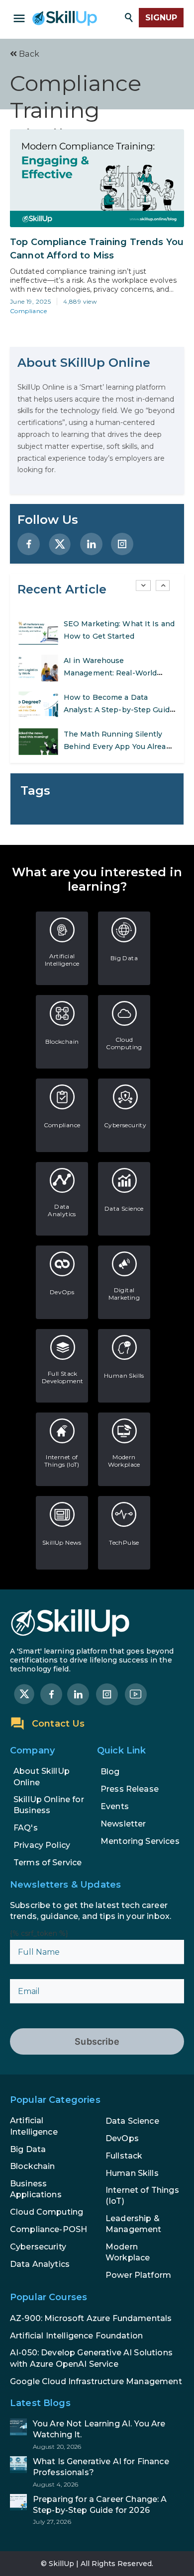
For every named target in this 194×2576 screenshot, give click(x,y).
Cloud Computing (124, 1043)
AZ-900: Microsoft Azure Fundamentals (91, 2318)
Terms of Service (48, 1863)
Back (28, 54)
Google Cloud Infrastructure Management (96, 2381)
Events (115, 1806)
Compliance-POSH (48, 2229)
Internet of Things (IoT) (62, 1461)
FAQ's (26, 1828)
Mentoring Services (140, 1841)
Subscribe (97, 2041)
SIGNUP (161, 18)
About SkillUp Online (42, 1777)
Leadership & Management (134, 2224)
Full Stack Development (62, 1377)
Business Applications (36, 2189)
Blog (110, 1772)
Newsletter (123, 1824)
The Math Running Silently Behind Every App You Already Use (119, 747)
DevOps (62, 1292)
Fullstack (124, 2156)
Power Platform (138, 2275)
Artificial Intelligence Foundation (76, 2336)
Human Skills (124, 1375)
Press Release (130, 1789)
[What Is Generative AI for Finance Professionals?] (97, 2472)
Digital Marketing (124, 1294)
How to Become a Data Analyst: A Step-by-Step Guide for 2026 (119, 710)
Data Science (124, 1208)
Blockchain (62, 1041)
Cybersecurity (125, 1125)
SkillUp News (62, 1542)
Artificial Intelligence (62, 960)
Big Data (124, 958)
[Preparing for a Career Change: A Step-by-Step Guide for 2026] (97, 2510)
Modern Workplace (124, 1461)
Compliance (28, 311)
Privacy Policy (42, 1845)
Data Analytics (62, 1210)
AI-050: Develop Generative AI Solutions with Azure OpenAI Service (91, 2358)
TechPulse (124, 1542)
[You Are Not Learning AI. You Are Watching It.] (97, 2434)
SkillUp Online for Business (49, 1805)
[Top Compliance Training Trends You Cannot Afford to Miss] (97, 178)
